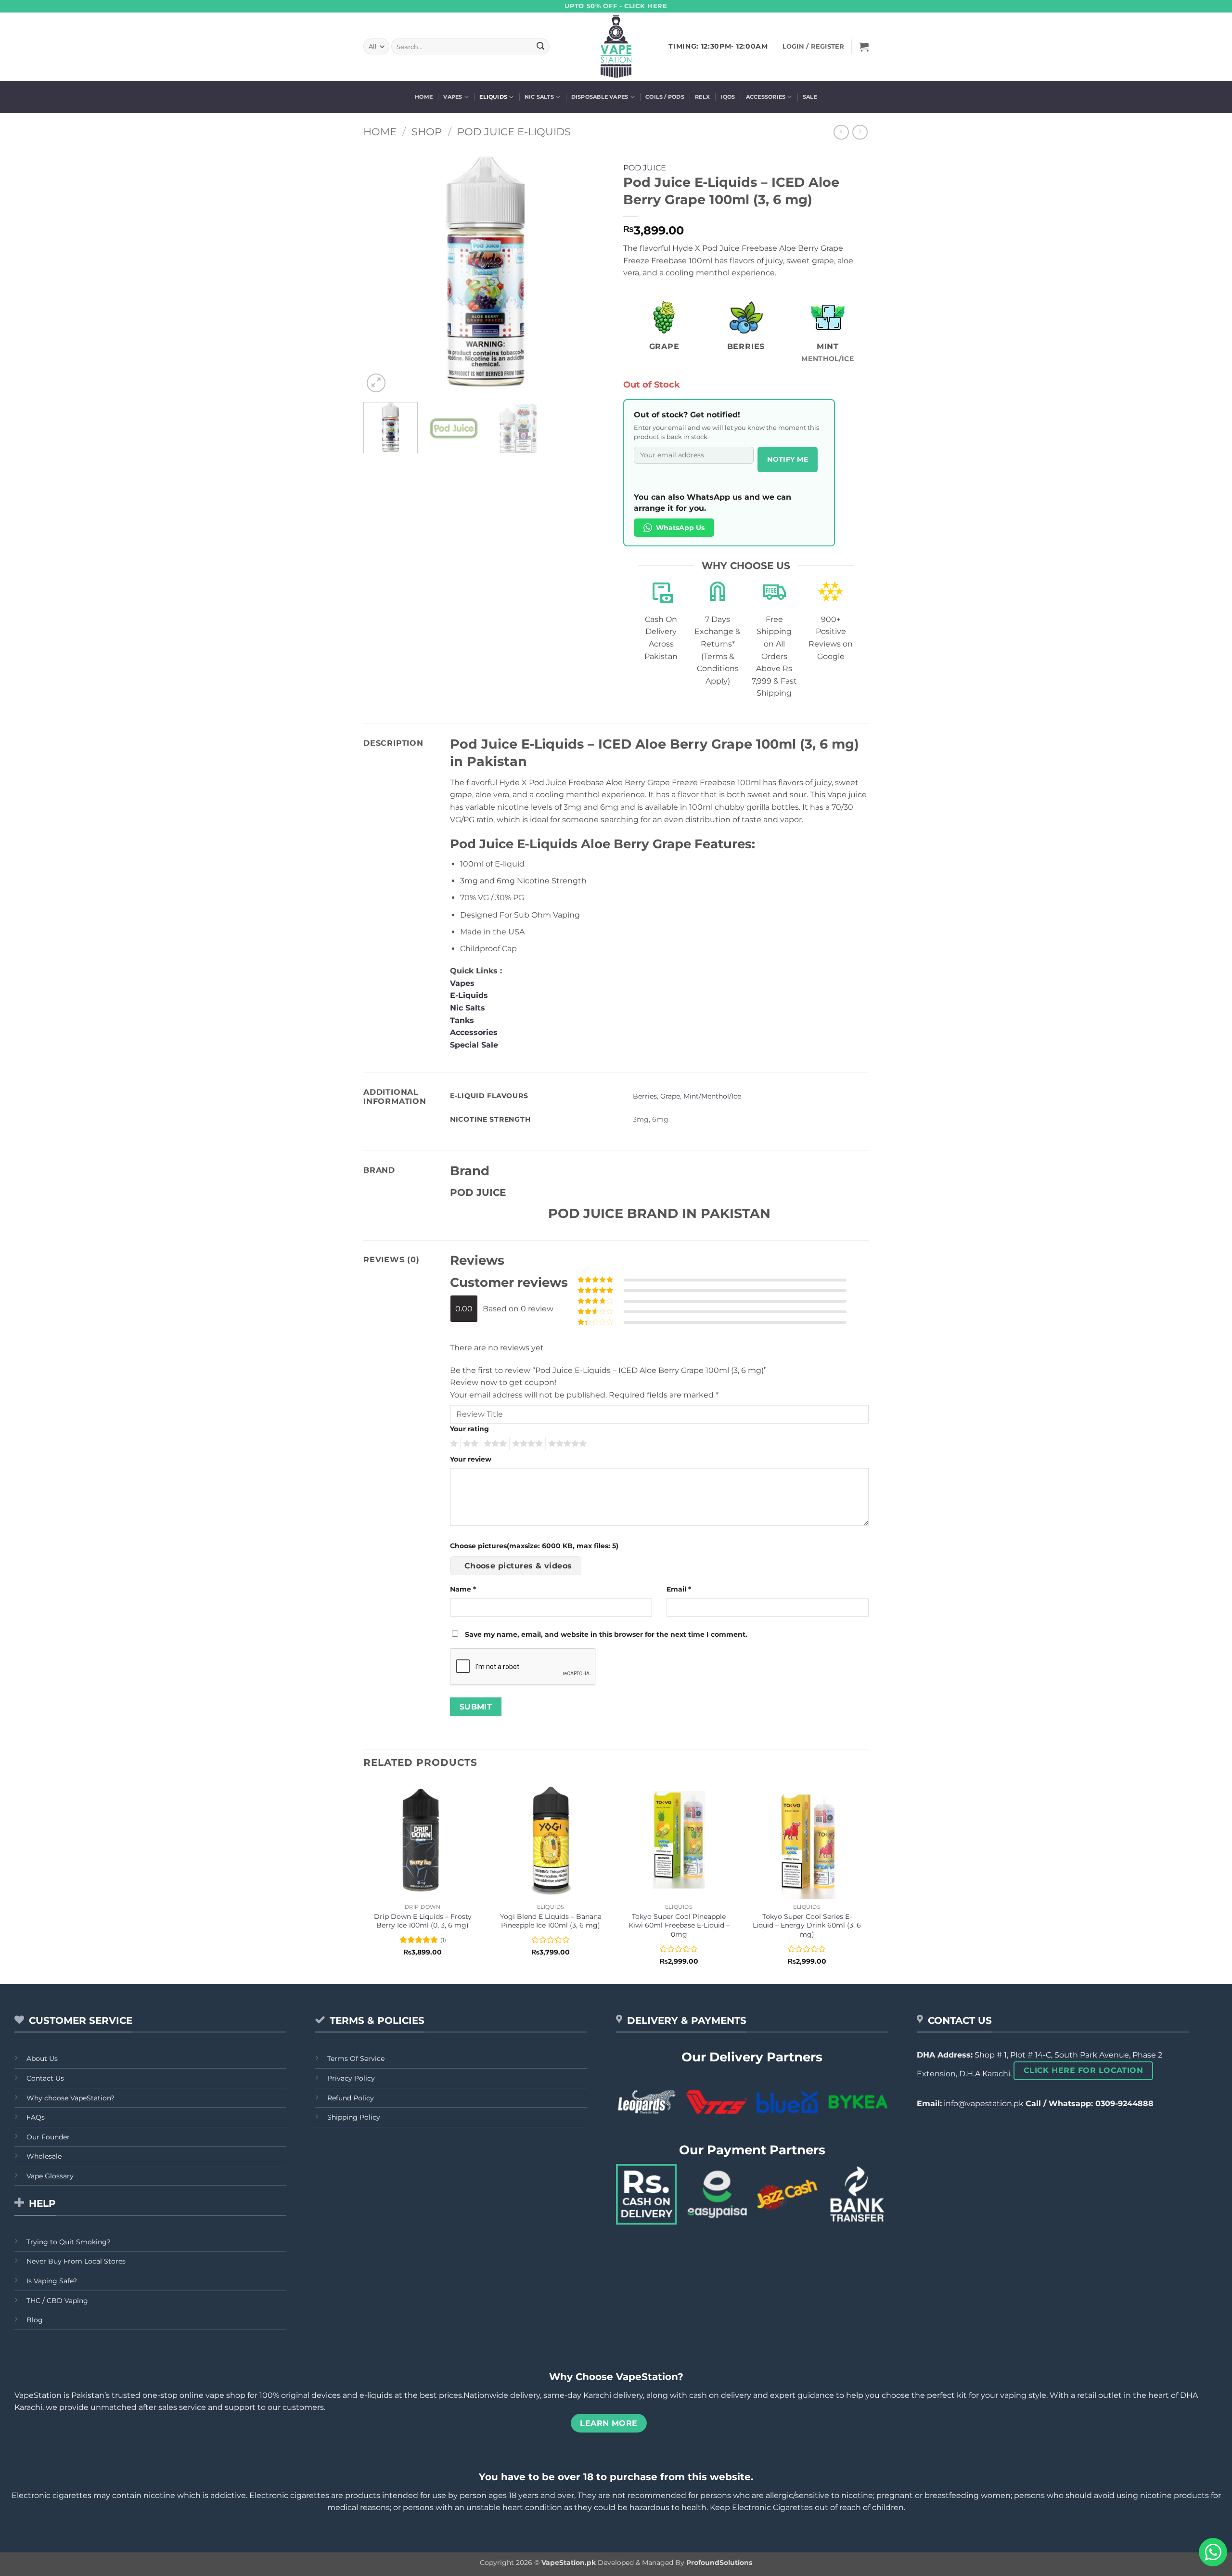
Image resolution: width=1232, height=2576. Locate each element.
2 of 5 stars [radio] (469, 1444)
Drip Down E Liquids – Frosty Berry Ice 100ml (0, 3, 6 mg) (423, 1921)
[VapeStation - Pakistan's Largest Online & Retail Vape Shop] (616, 47)
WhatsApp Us (680, 528)
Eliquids (493, 97)
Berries (645, 1096)
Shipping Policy (354, 2117)
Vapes (453, 97)
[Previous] (380, 272)
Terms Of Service (356, 2058)
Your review (471, 1459)
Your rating (469, 1429)
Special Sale (474, 1045)
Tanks (462, 1020)
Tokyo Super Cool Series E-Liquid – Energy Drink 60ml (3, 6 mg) (807, 1925)
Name (463, 1589)
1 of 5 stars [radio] (453, 1444)
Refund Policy (351, 2098)
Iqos (728, 97)
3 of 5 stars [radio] (494, 1444)
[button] (864, 47)
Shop (427, 132)
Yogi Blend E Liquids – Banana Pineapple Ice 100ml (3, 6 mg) (551, 1921)
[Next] (592, 272)
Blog (35, 2320)
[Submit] (540, 47)
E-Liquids (469, 995)
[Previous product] (860, 132)
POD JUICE (645, 168)
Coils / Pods (665, 97)
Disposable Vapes (600, 97)
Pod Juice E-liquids (514, 132)
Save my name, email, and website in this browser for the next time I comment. (606, 1634)
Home (424, 97)
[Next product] (841, 132)
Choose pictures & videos (518, 1566)
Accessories (766, 97)
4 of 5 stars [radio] (526, 1444)
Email (679, 1589)
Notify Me (788, 459)
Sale (810, 97)
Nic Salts (539, 97)
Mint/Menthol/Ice (712, 1096)
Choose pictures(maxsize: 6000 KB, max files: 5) (534, 1546)
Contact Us (45, 2078)
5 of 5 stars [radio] (566, 1444)
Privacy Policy (351, 2078)
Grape (670, 1096)
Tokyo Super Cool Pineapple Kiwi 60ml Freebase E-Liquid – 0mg (679, 1925)
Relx (702, 97)
